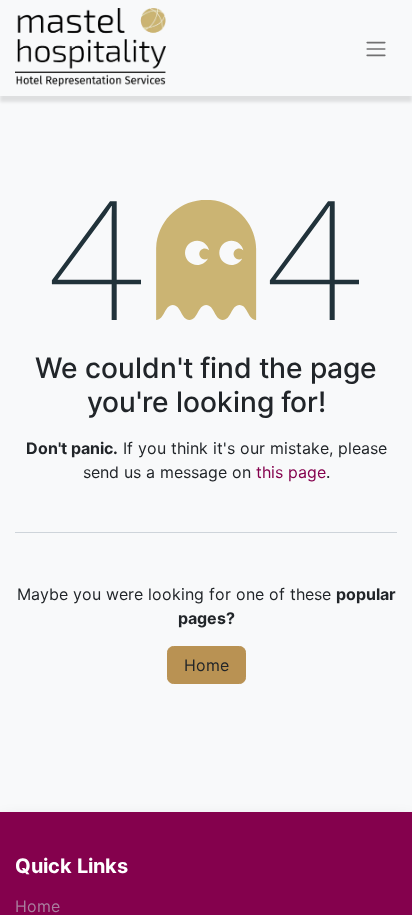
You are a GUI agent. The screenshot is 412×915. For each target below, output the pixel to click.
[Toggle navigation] (376, 48)
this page (291, 472)
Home (206, 665)
